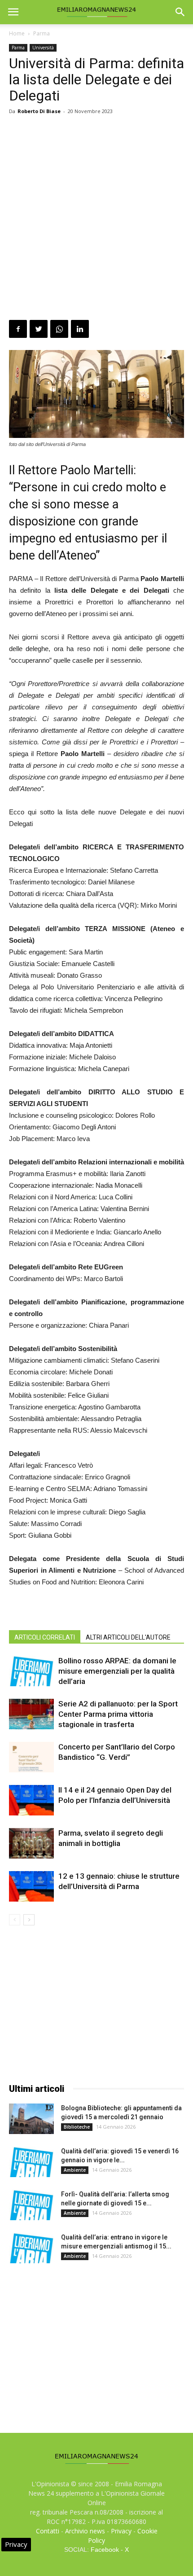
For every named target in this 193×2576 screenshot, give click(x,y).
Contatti (48, 2531)
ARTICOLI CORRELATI (45, 1637)
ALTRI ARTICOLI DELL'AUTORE (128, 1637)
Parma (42, 33)
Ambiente (75, 2170)
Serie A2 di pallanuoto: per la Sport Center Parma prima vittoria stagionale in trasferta (118, 1714)
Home (17, 33)
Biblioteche (77, 2127)
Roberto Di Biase (39, 111)
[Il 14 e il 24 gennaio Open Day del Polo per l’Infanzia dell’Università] (31, 1800)
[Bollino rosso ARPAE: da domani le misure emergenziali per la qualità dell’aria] (31, 1671)
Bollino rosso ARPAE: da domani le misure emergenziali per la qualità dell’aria (117, 1671)
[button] (180, 12)
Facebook (105, 2550)
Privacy (121, 2531)
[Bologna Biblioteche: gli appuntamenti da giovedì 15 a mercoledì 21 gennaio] (31, 2119)
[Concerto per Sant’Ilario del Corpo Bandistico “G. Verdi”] (31, 1757)
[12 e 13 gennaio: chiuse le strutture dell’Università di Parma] (31, 1887)
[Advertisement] (96, 219)
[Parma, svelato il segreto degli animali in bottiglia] (31, 1843)
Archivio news (85, 2531)
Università (43, 48)
